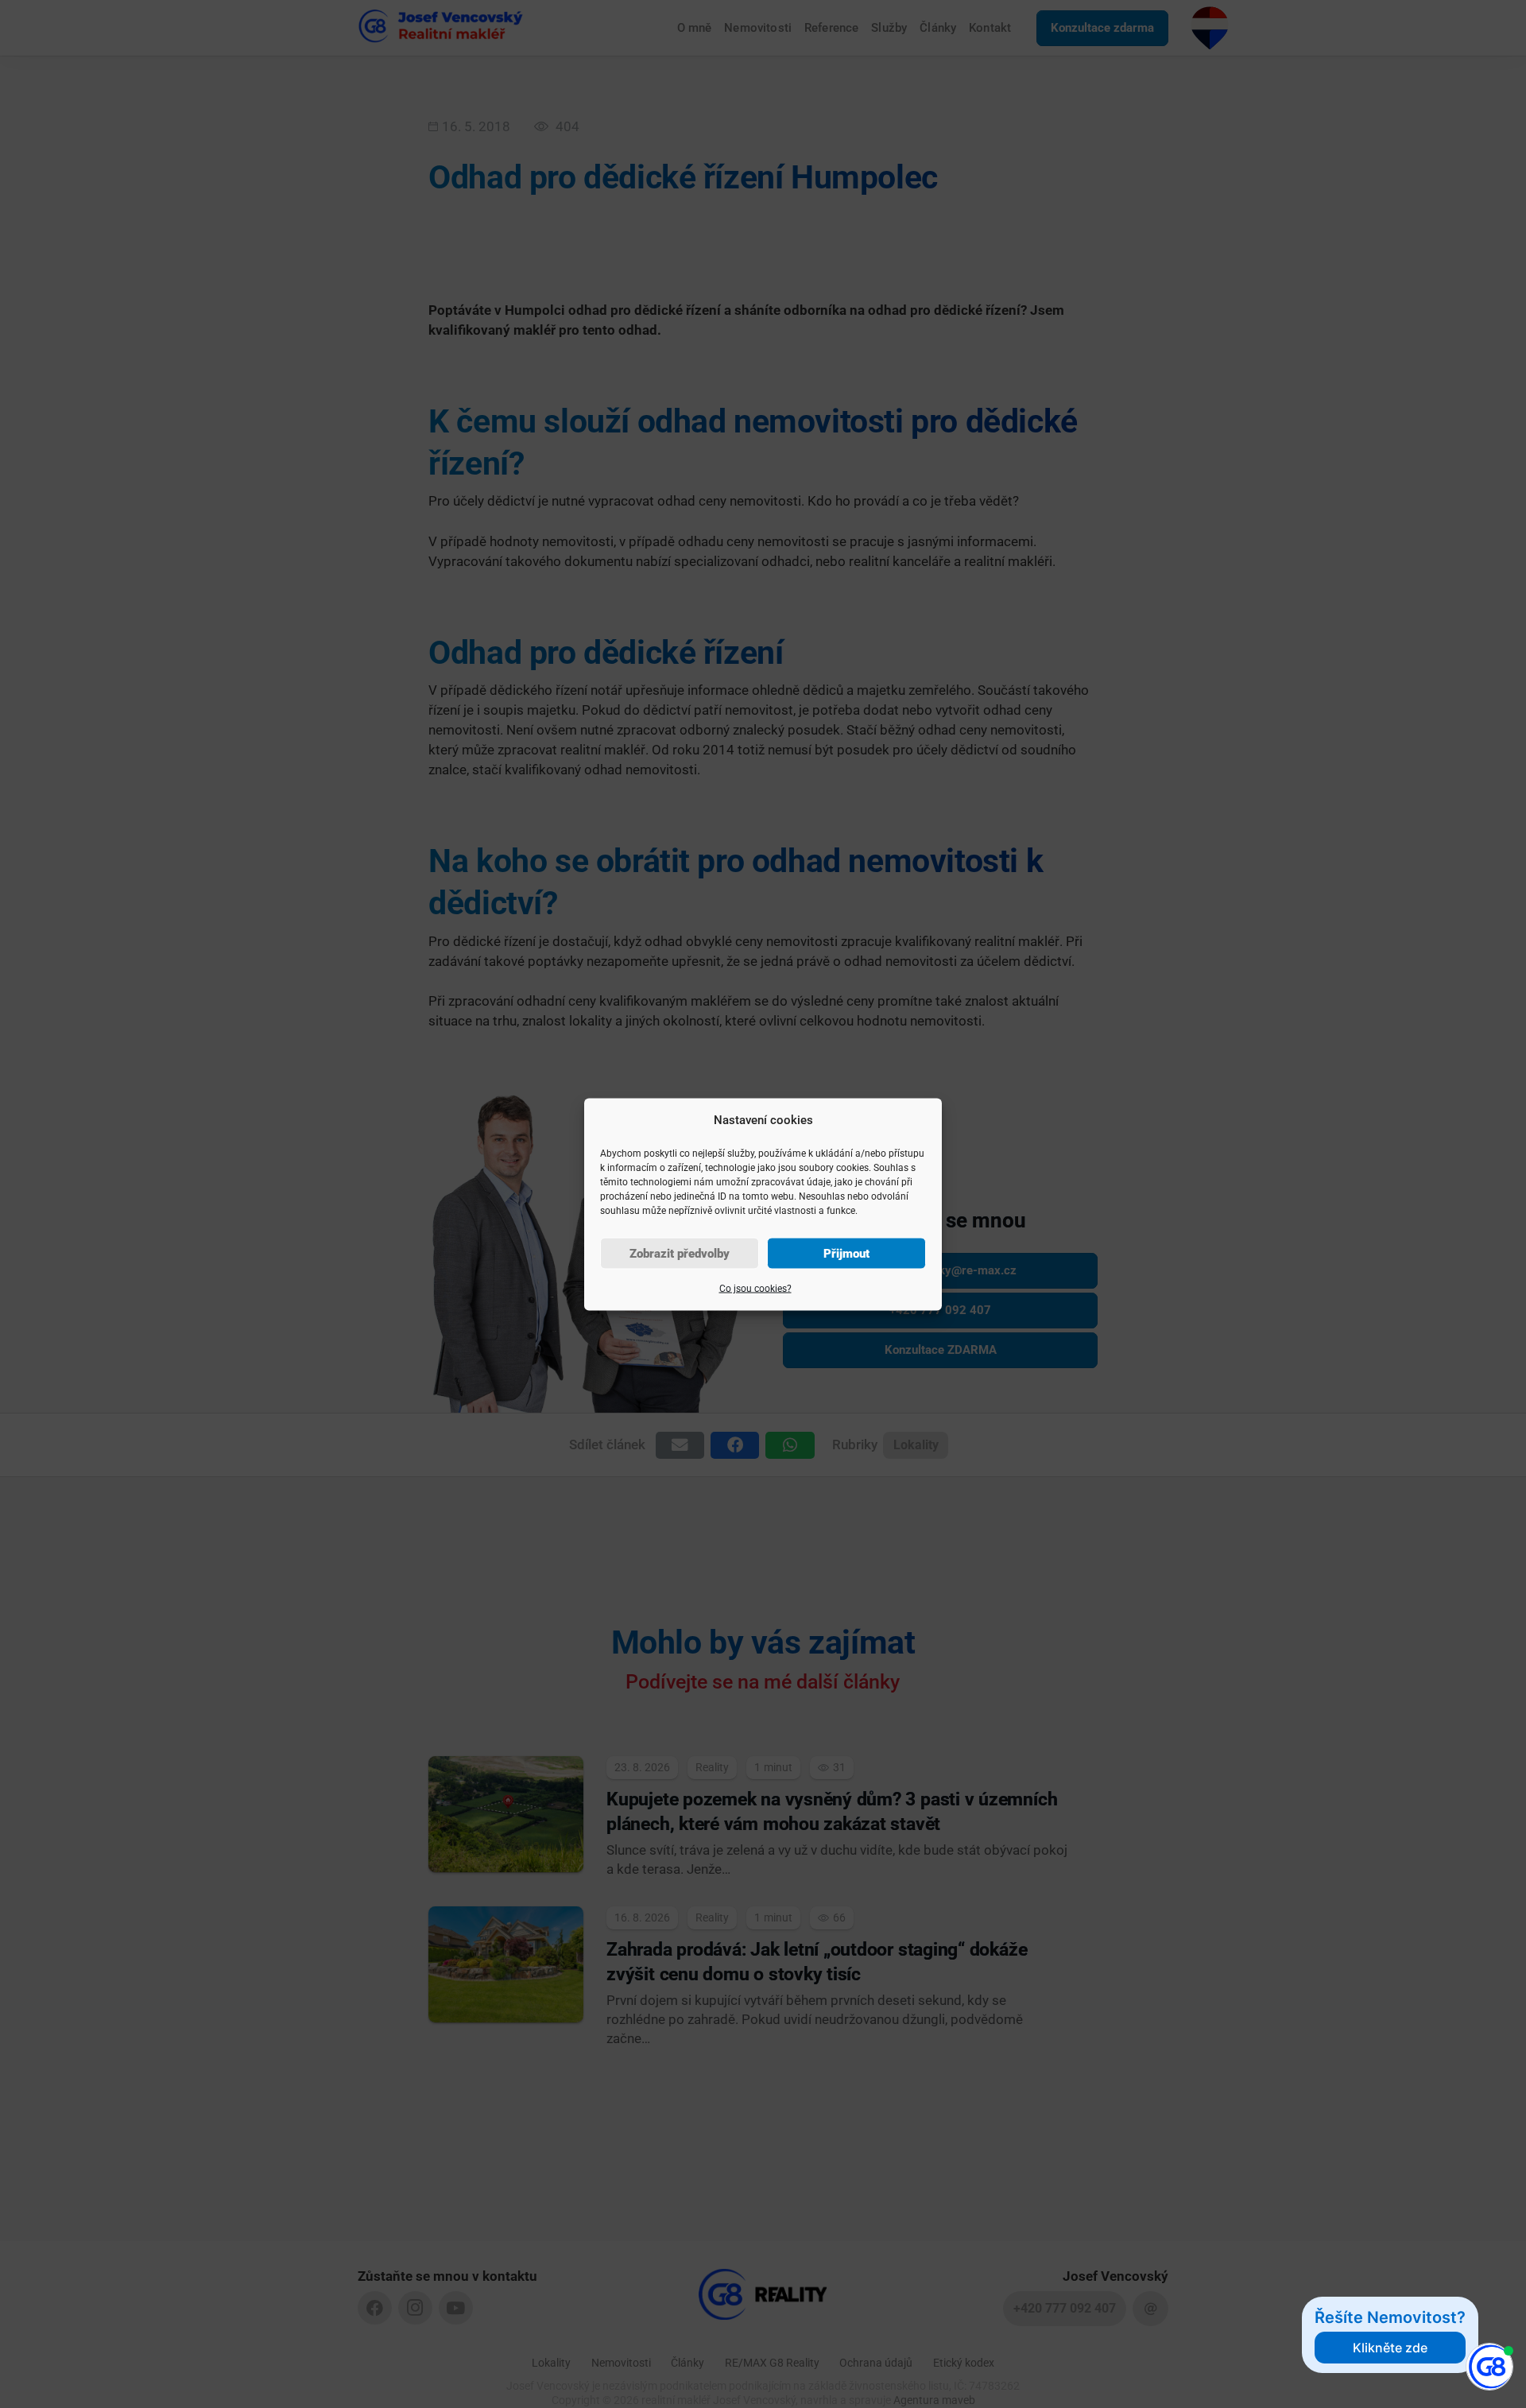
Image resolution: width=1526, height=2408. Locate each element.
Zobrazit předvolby (680, 1253)
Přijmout (846, 1253)
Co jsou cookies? (755, 1288)
